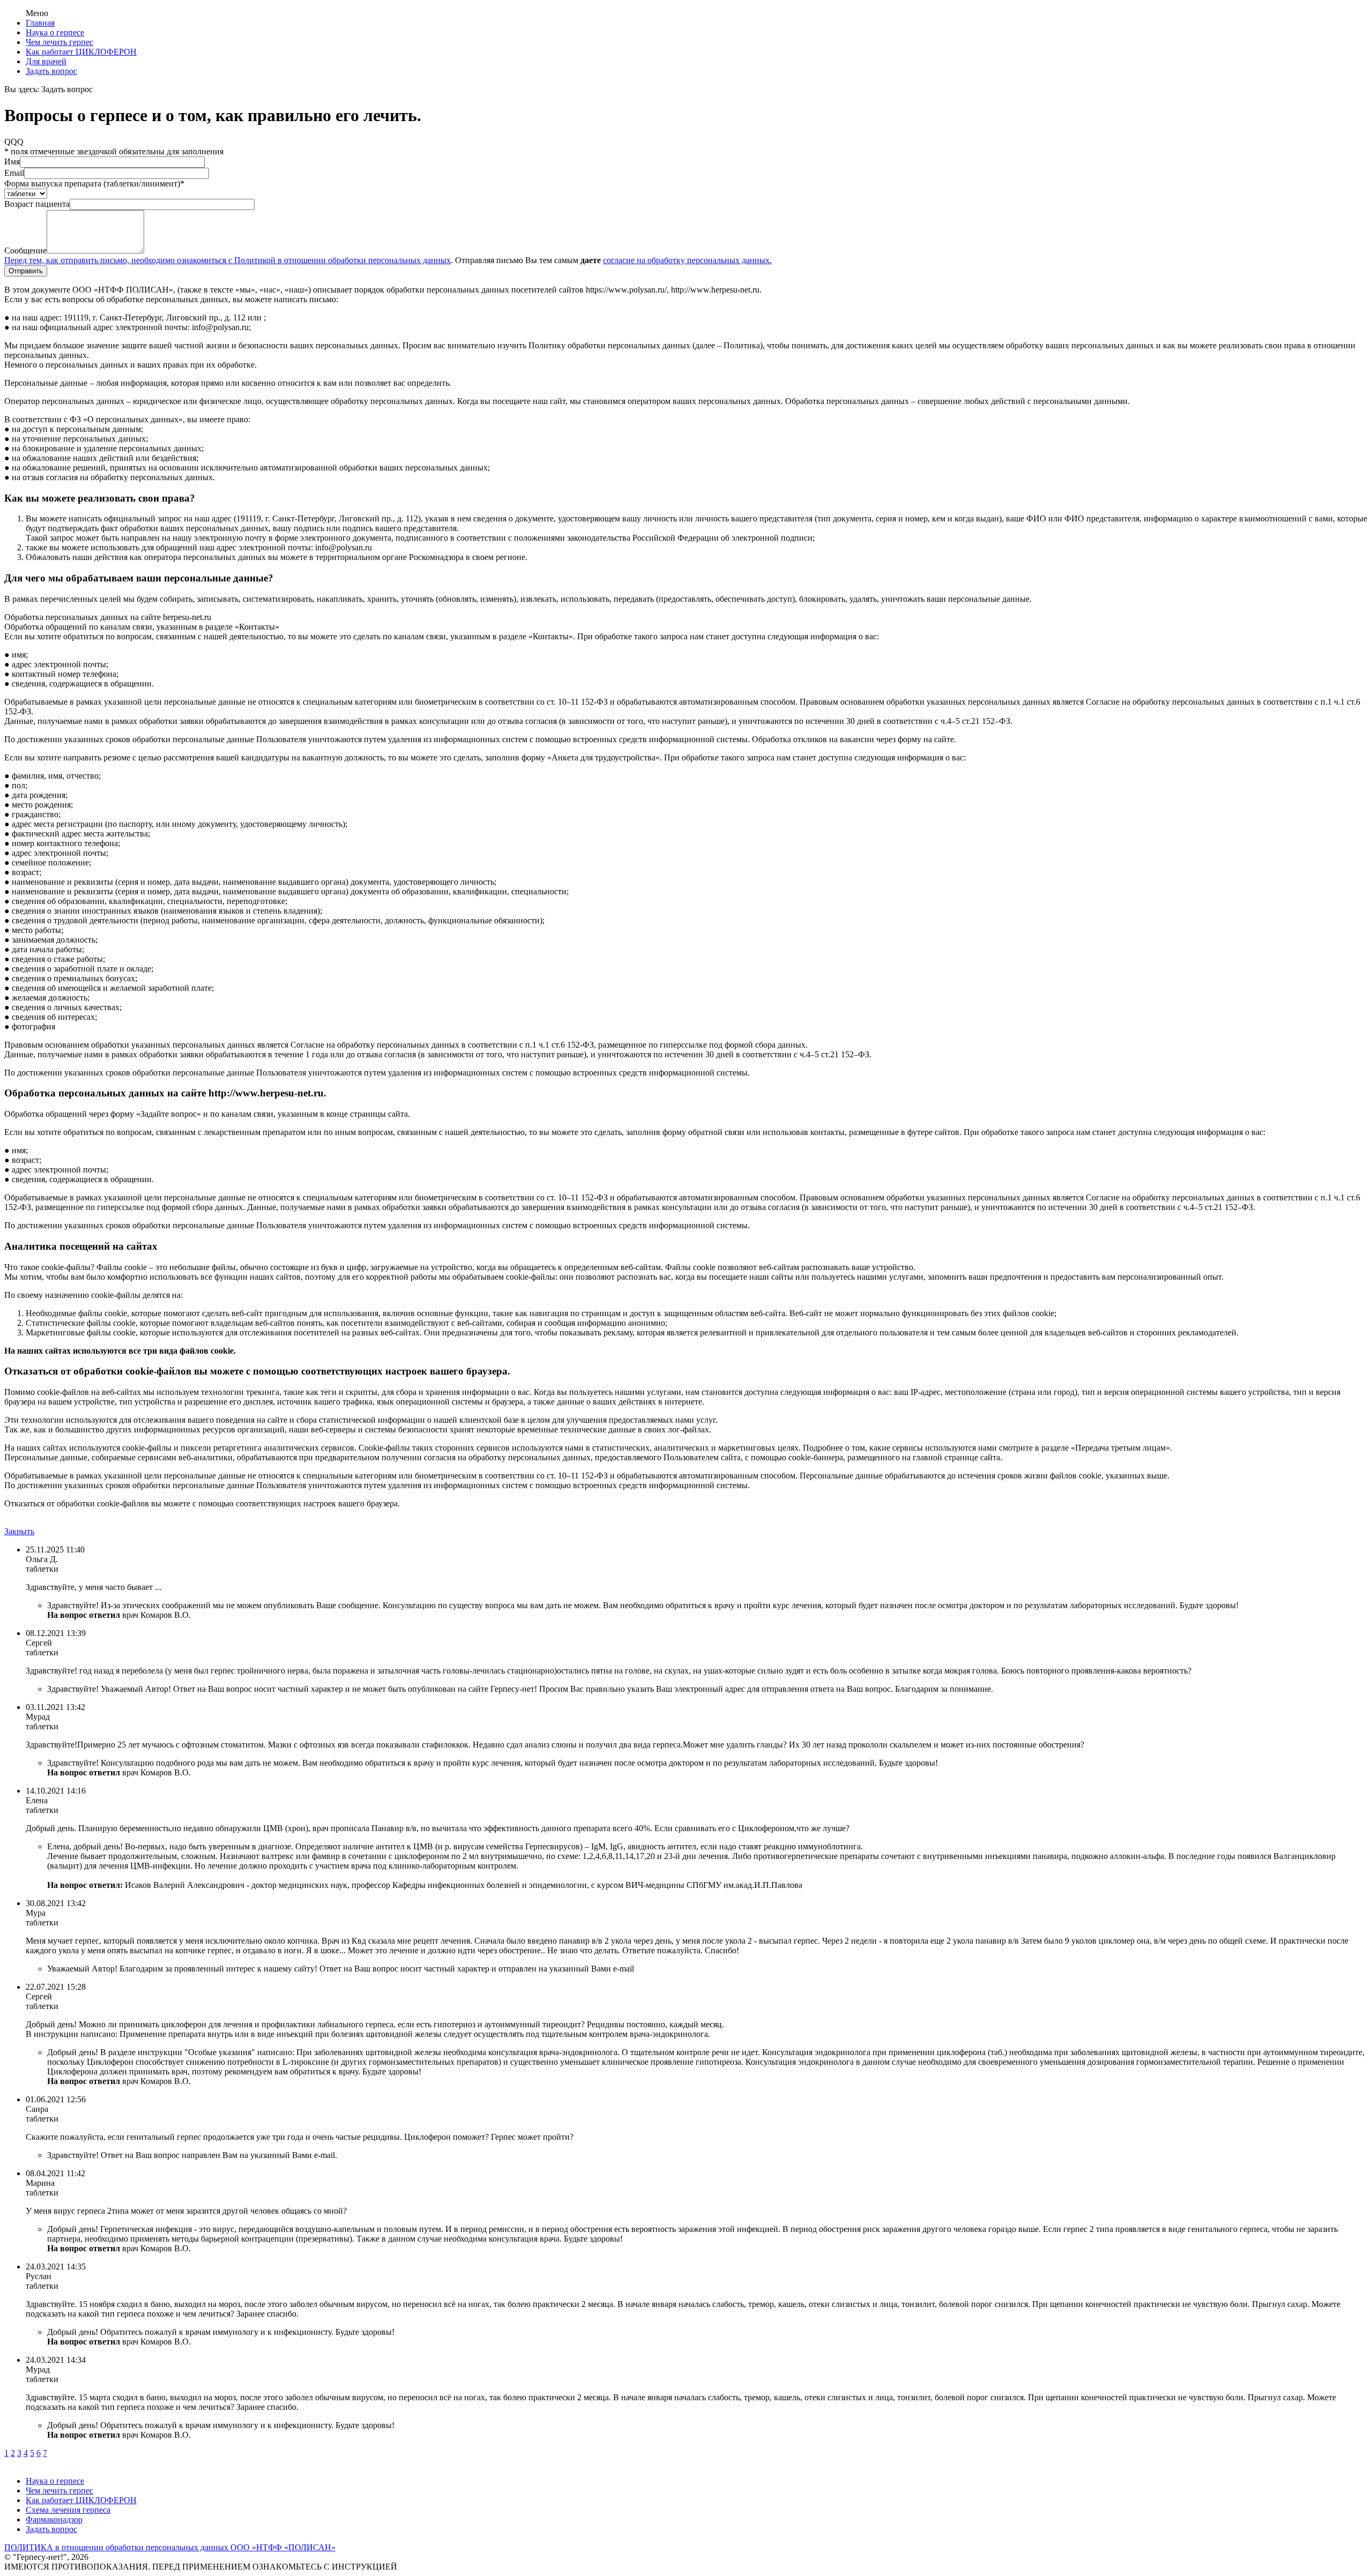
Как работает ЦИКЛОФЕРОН (81, 52)
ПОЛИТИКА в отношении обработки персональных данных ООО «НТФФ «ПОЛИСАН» (170, 2547)
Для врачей (46, 61)
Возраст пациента (37, 204)
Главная (40, 23)
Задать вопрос (51, 71)
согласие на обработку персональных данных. (687, 260)
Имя (12, 162)
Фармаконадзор (54, 2519)
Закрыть (19, 1531)
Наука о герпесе (55, 32)
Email (14, 173)
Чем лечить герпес (59, 42)
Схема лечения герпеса (68, 2510)
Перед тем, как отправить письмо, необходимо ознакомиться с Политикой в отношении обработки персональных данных (228, 260)
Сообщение (25, 251)
